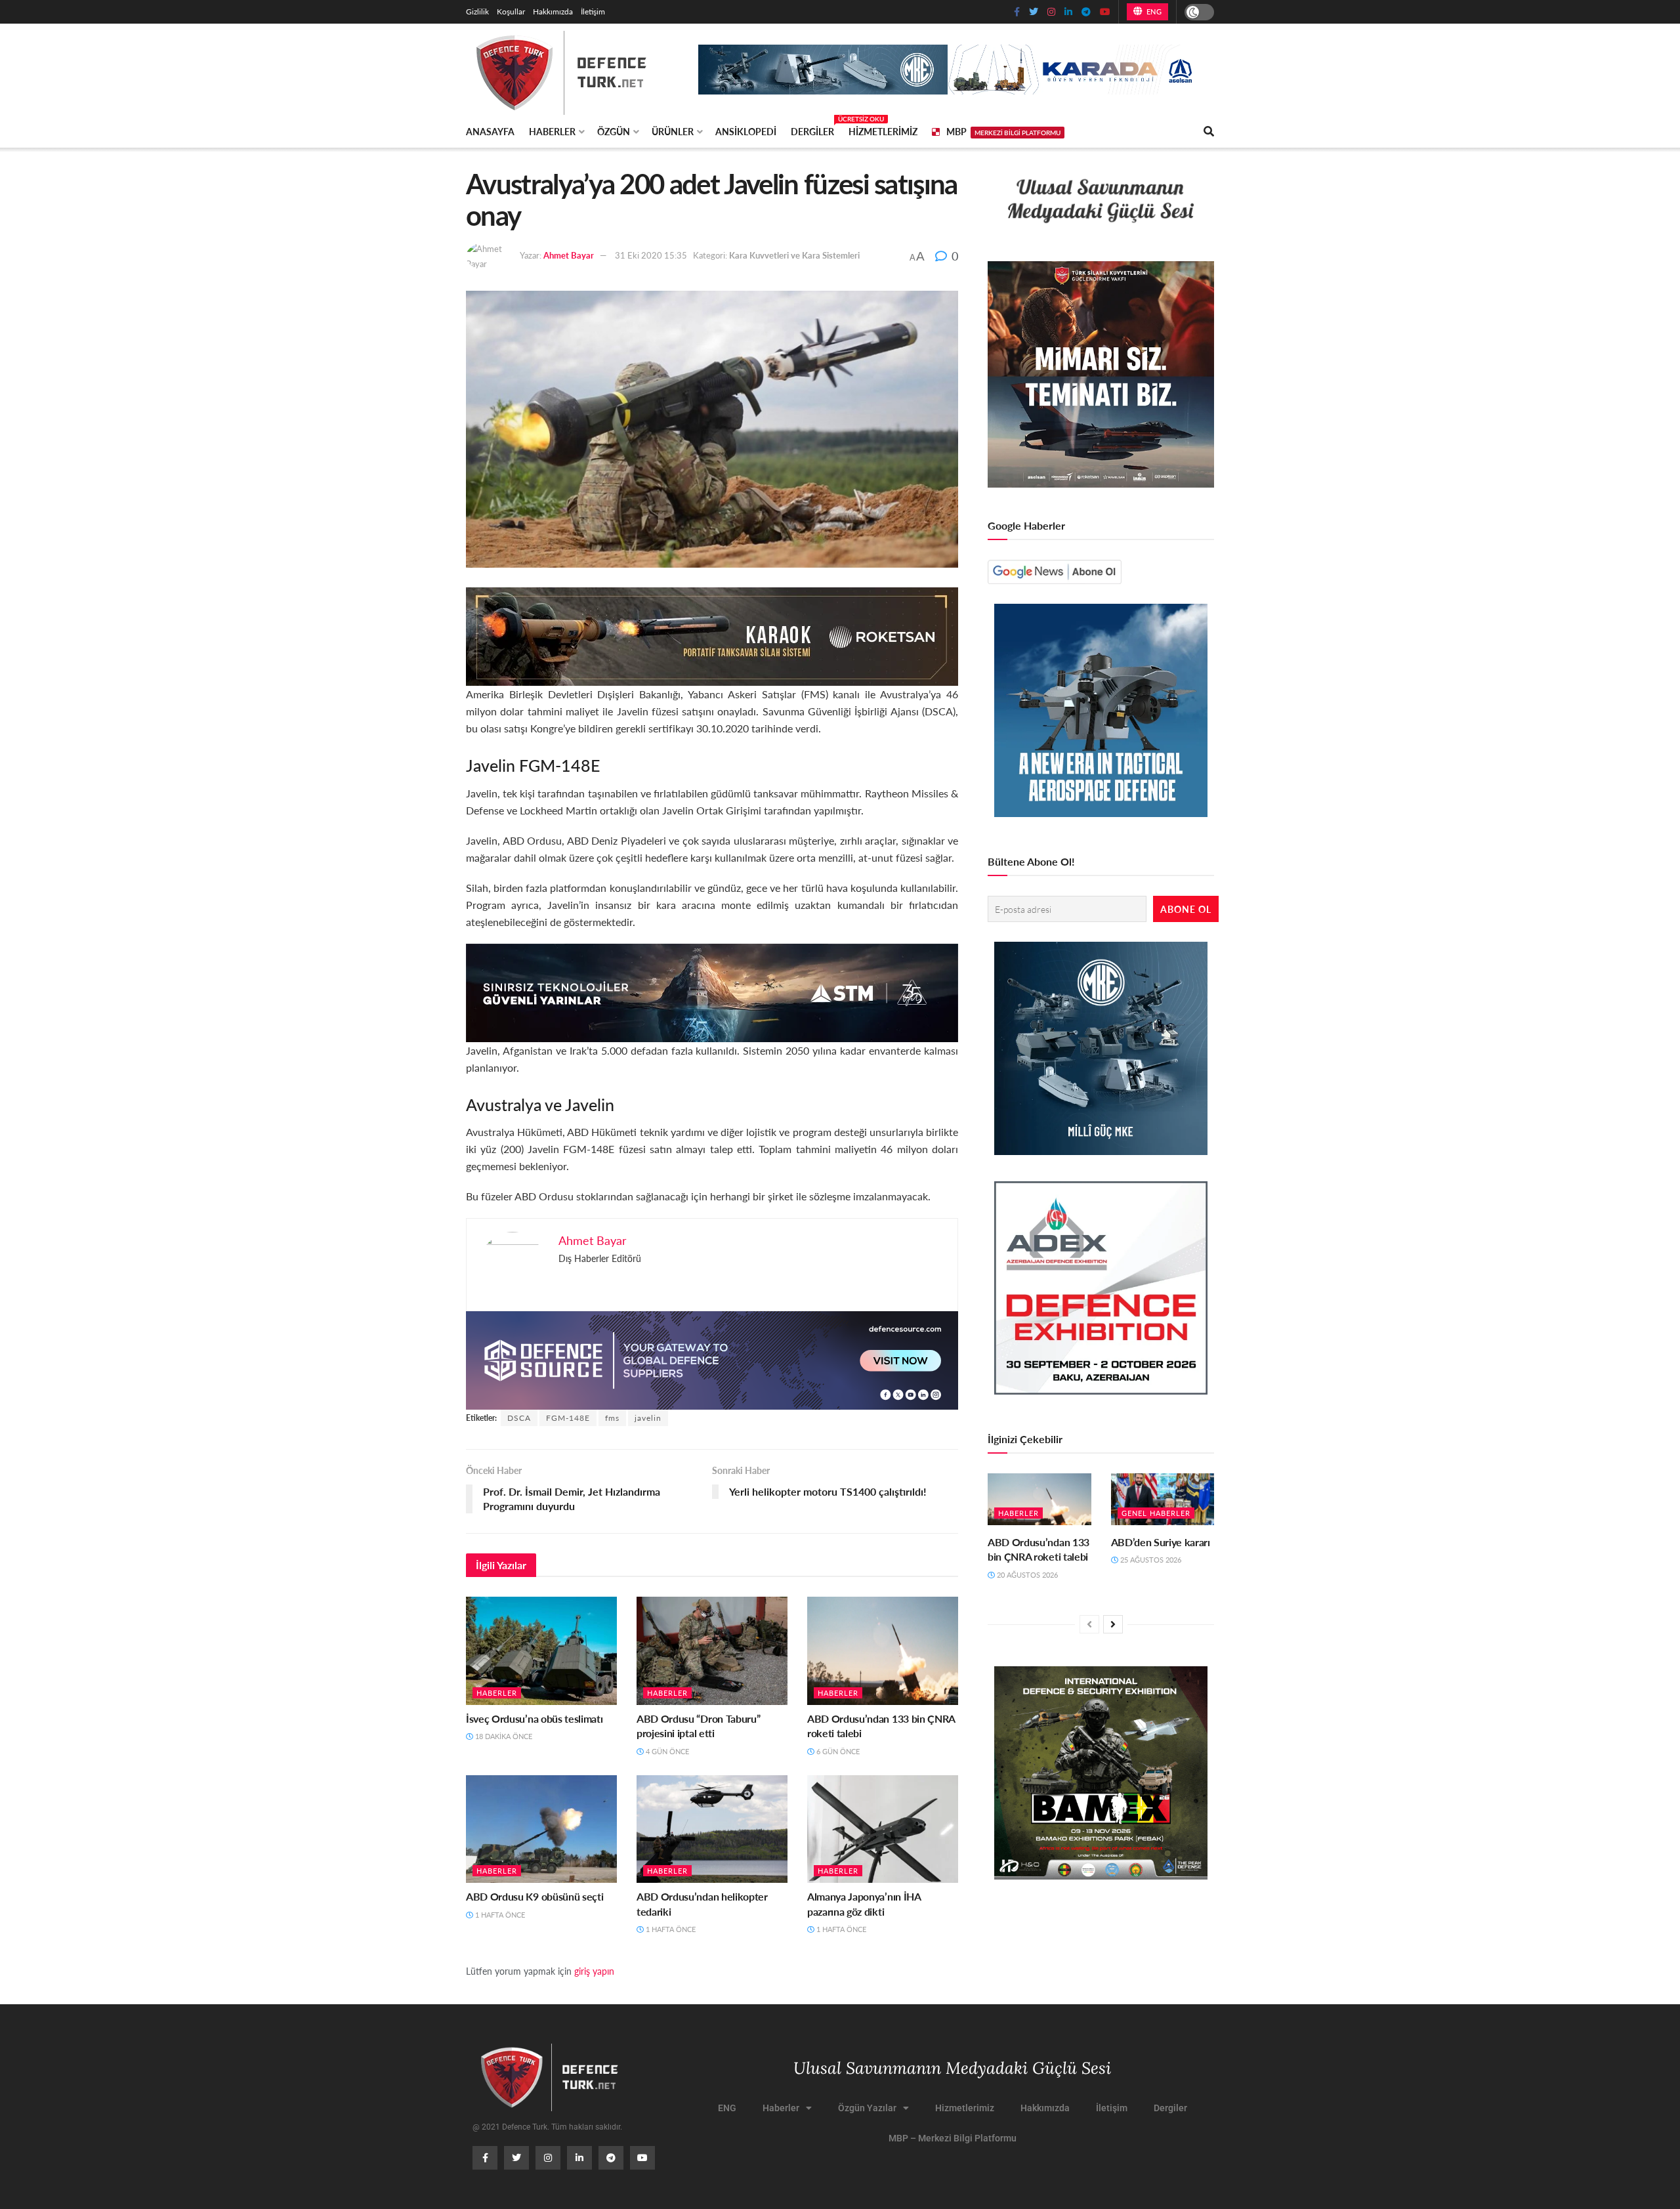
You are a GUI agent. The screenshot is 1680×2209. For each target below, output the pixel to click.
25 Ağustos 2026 (1150, 1560)
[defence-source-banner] (712, 1359)
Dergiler (812, 129)
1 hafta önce (499, 1915)
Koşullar (511, 11)
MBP (1003, 131)
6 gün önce (837, 1751)
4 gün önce (666, 1751)
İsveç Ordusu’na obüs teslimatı (534, 1718)
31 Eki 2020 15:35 (651, 255)
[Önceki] (1089, 1624)
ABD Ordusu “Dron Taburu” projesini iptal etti (698, 1726)
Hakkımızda (553, 11)
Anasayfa (490, 131)
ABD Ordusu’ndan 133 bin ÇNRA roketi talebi (881, 1726)
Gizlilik (477, 11)
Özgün (614, 131)
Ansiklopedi (746, 131)
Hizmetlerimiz (883, 131)
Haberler (552, 131)
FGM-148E (568, 1418)
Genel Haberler (1156, 1513)
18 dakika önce (503, 1736)
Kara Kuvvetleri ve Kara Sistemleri (794, 255)
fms (612, 1418)
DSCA (519, 1418)
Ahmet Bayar (569, 255)
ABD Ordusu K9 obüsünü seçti (535, 1896)
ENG (1153, 11)
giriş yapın (594, 1971)
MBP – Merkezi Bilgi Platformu (953, 2138)
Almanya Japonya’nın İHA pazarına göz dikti (864, 1904)
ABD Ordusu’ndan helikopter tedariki (702, 1904)
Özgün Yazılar (867, 2108)
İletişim (593, 11)
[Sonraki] (1113, 1624)
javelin (648, 1418)
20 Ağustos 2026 (1026, 1575)
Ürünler (673, 131)
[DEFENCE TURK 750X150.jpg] (712, 991)
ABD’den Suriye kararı (1161, 1542)
